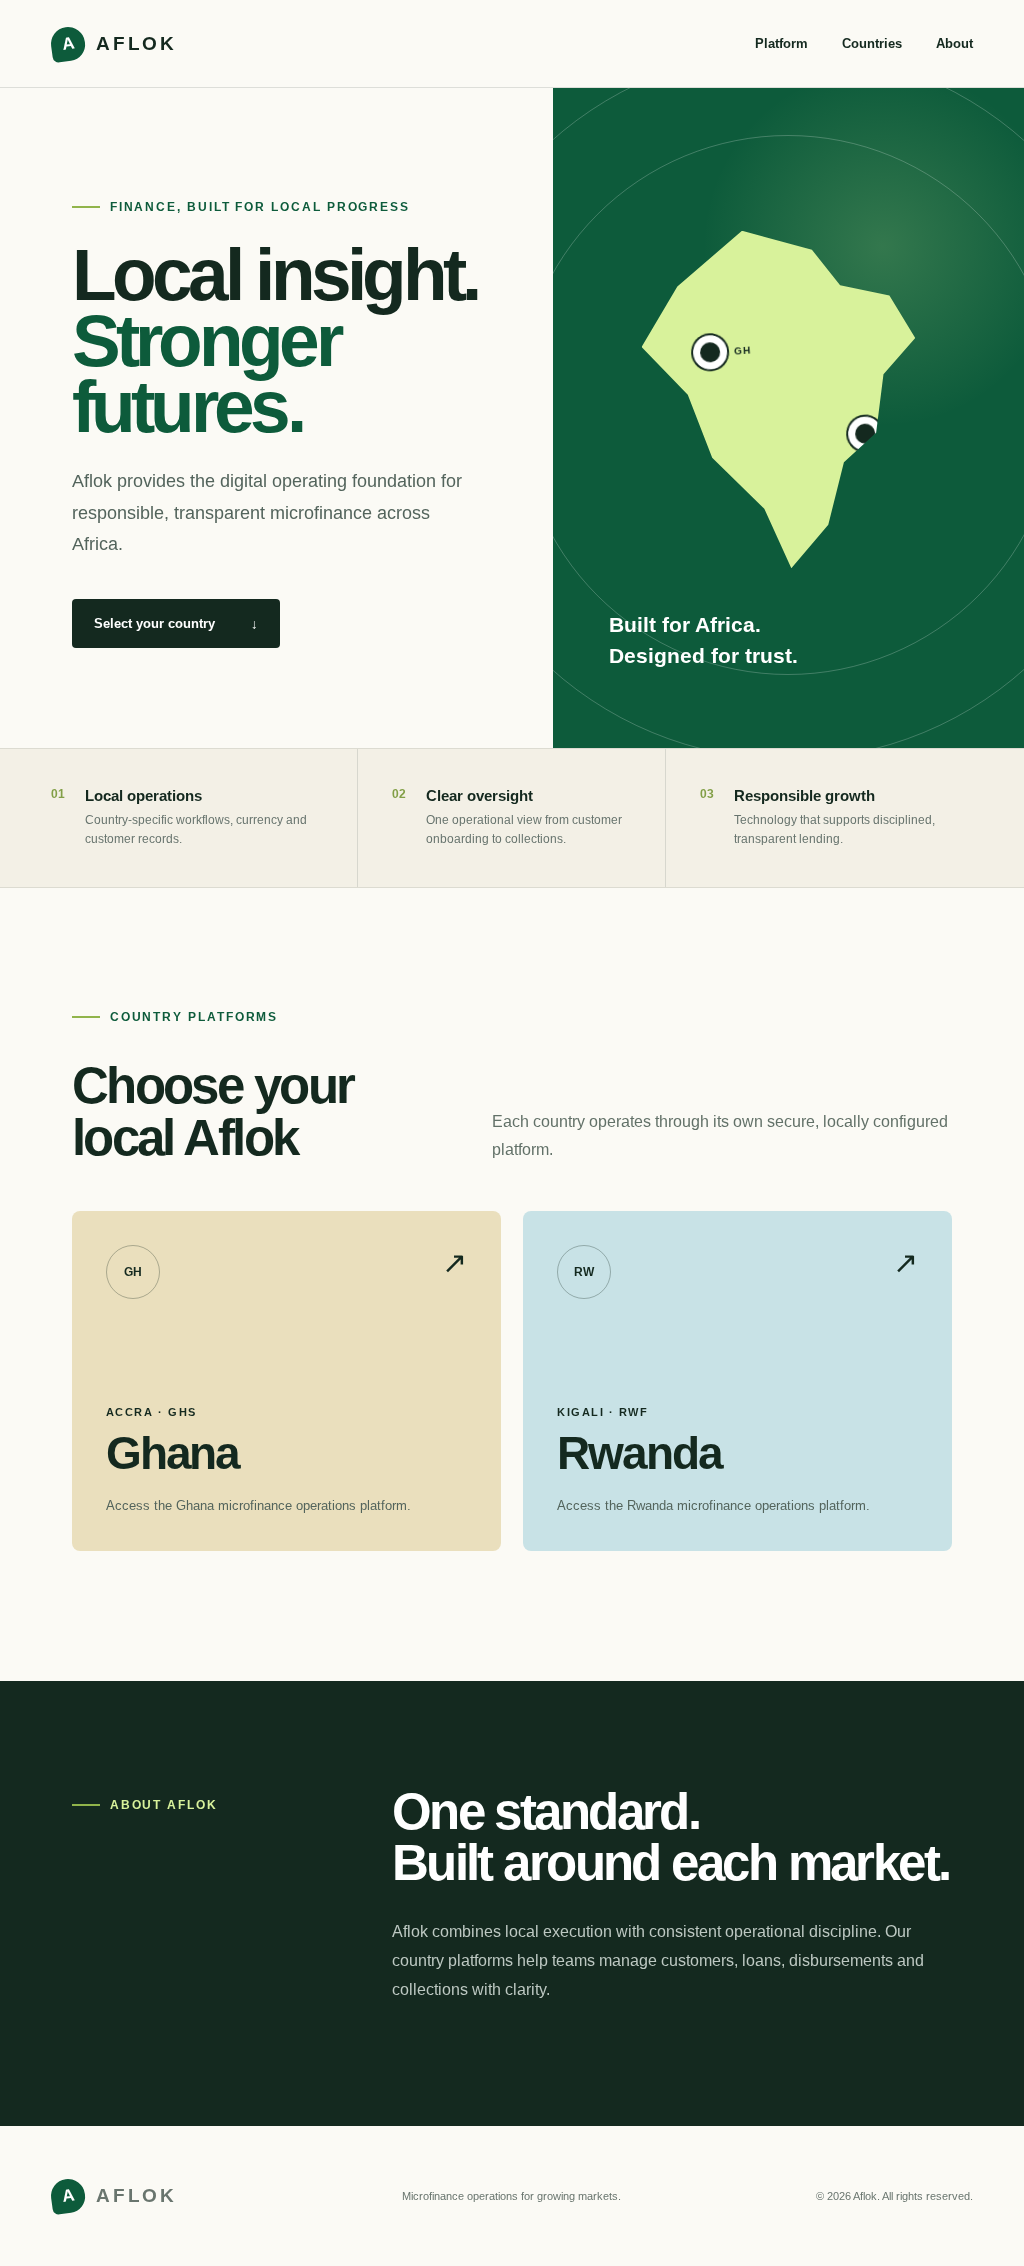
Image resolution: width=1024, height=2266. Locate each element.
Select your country (176, 623)
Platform (781, 43)
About (954, 43)
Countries (872, 43)
